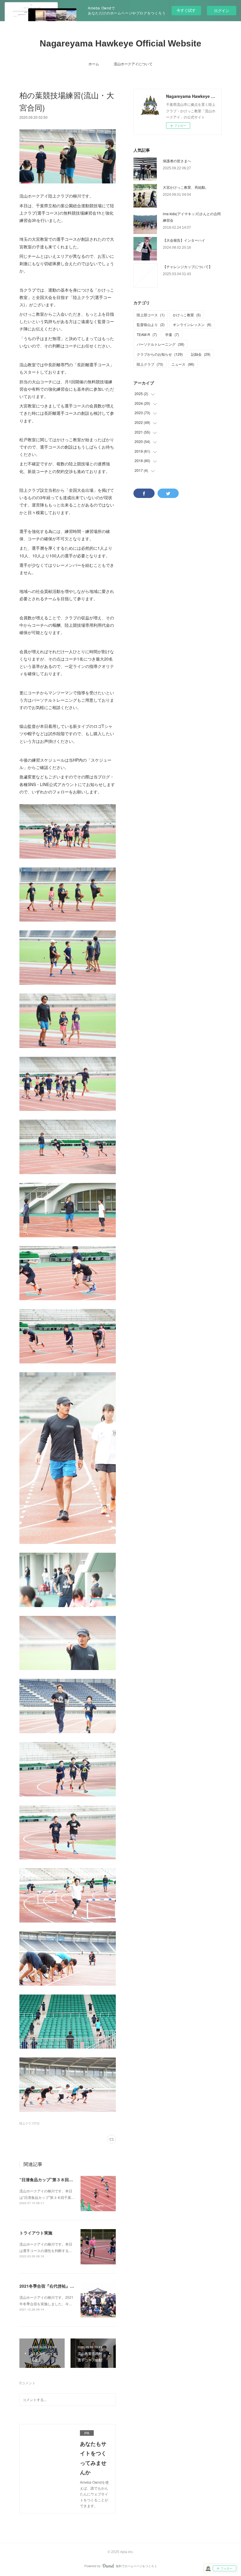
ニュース (183, 364)
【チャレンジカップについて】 (188, 266)
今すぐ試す (186, 10)
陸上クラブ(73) (29, 2123)
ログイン (222, 10)
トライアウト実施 (36, 2233)
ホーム (94, 64)
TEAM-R (147, 334)
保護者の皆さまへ (177, 161)
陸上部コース (151, 315)
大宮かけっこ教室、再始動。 (186, 187)
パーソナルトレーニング (160, 344)
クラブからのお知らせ (160, 354)
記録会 (201, 354)
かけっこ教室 (187, 315)
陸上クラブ (150, 364)
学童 (172, 334)
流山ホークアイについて (133, 64)
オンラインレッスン (192, 324)
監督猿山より (151, 324)
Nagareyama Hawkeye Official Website (120, 43)
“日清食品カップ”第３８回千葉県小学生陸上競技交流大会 (73, 2179)
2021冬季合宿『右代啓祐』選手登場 (53, 2286)
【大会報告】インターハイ (184, 240)
